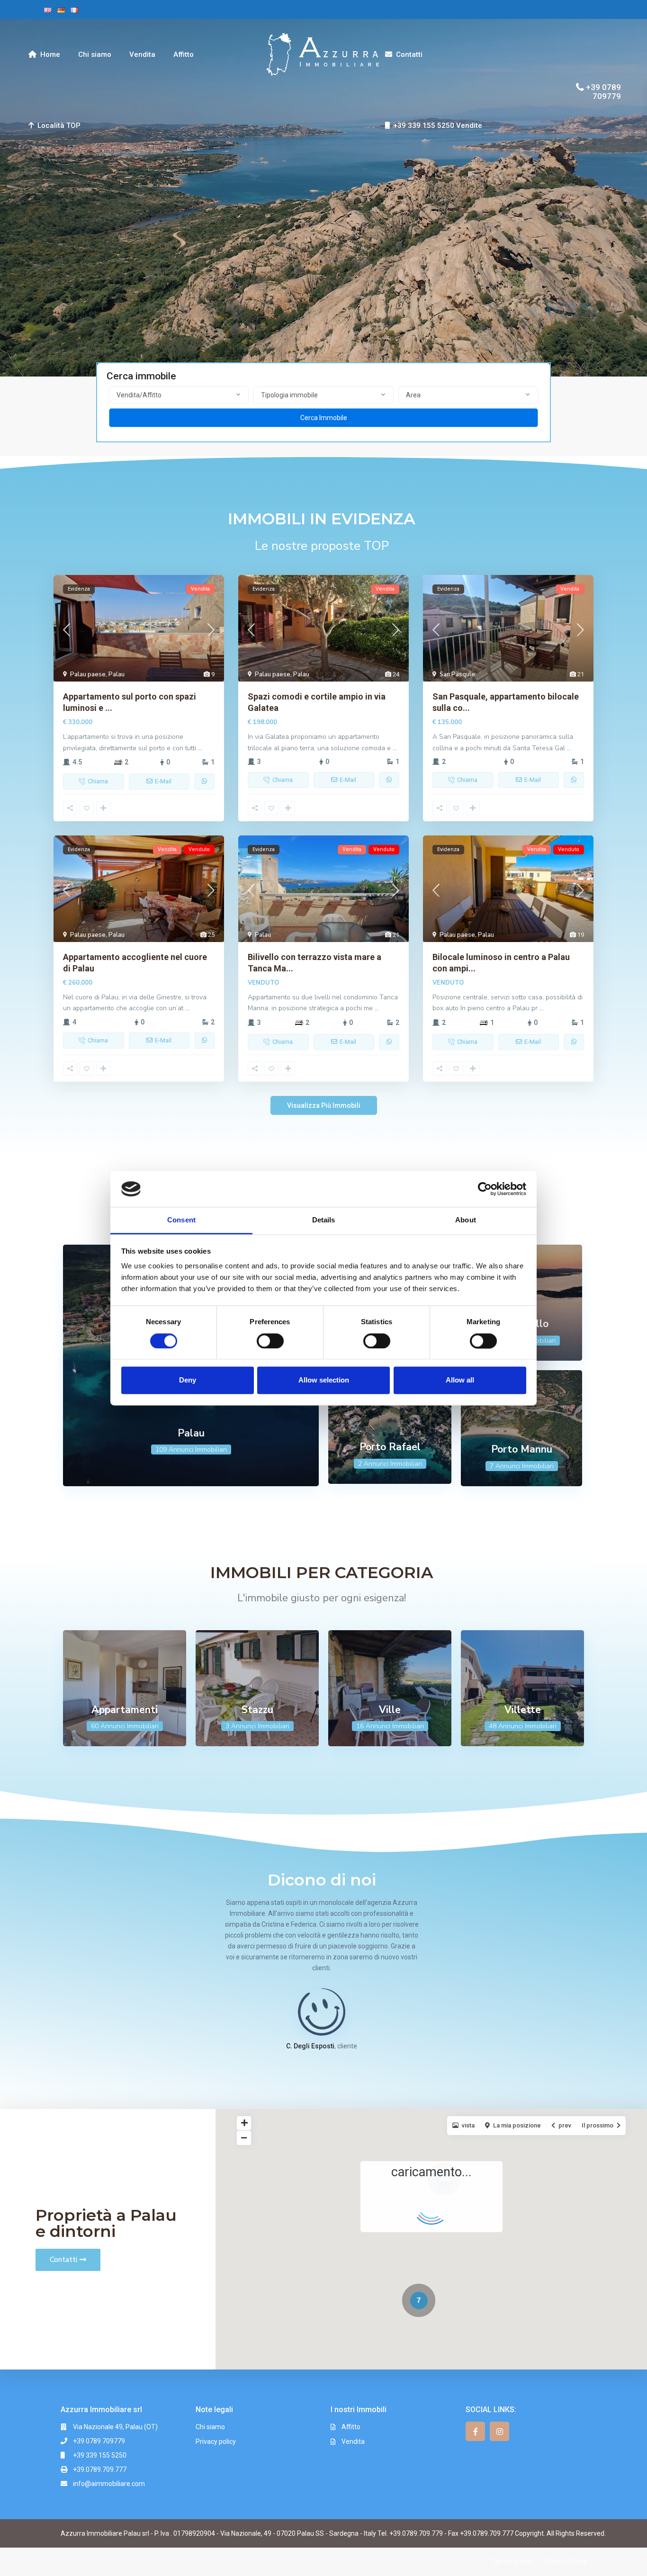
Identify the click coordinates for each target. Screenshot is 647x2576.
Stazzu (257, 1710)
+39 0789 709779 (603, 91)
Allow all (460, 1380)
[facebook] (475, 2431)
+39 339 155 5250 (100, 2455)
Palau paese (88, 674)
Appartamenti (125, 1710)
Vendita (142, 54)
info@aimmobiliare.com (109, 2484)
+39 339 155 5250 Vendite (438, 126)
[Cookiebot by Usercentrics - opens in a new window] (485, 1189)
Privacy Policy (566, 2561)
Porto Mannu (522, 1449)
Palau (117, 674)
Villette (523, 1710)
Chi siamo (95, 54)
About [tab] (466, 1220)
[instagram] (499, 2431)
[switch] (270, 1341)
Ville (390, 1710)
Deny (188, 1380)
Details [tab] (324, 1220)
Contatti (409, 54)
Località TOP (59, 126)
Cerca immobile (324, 418)
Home (50, 54)
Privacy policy (216, 2441)
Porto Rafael (390, 1447)
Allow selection (324, 1380)
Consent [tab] (181, 1220)
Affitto (184, 54)
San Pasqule (457, 674)
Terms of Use (512, 2561)
